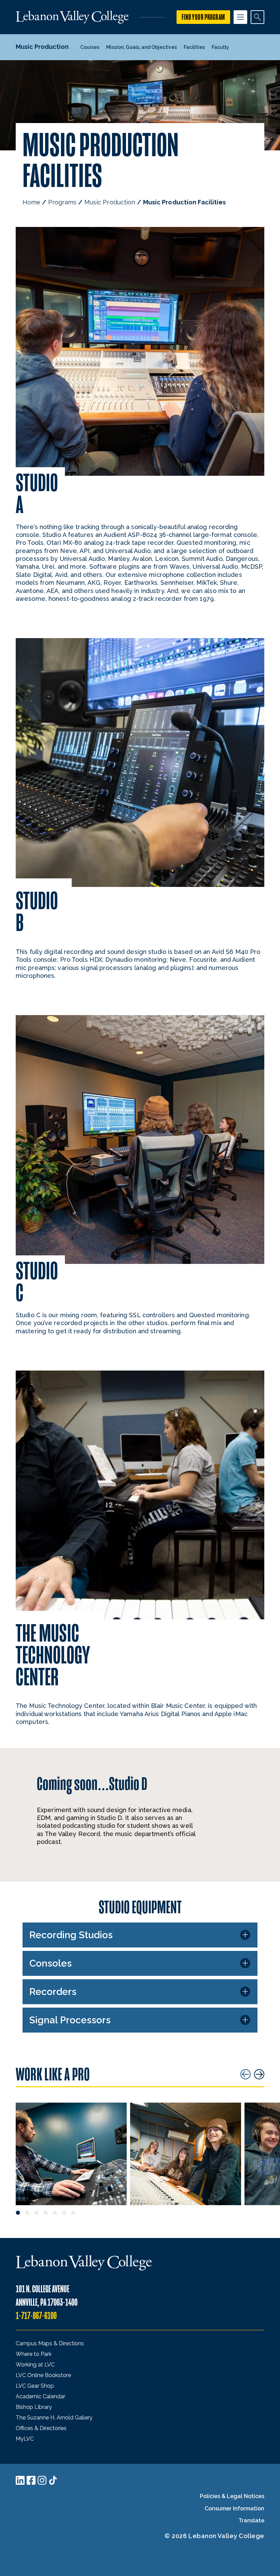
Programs (62, 202)
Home (31, 202)
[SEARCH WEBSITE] (257, 17)
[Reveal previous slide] (246, 2074)
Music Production (110, 202)
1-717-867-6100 (36, 2316)
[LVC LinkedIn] (20, 2480)
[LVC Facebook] (31, 2480)
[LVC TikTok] (53, 2480)
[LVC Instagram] (42, 2480)
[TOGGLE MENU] (240, 17)
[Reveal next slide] (259, 2074)
